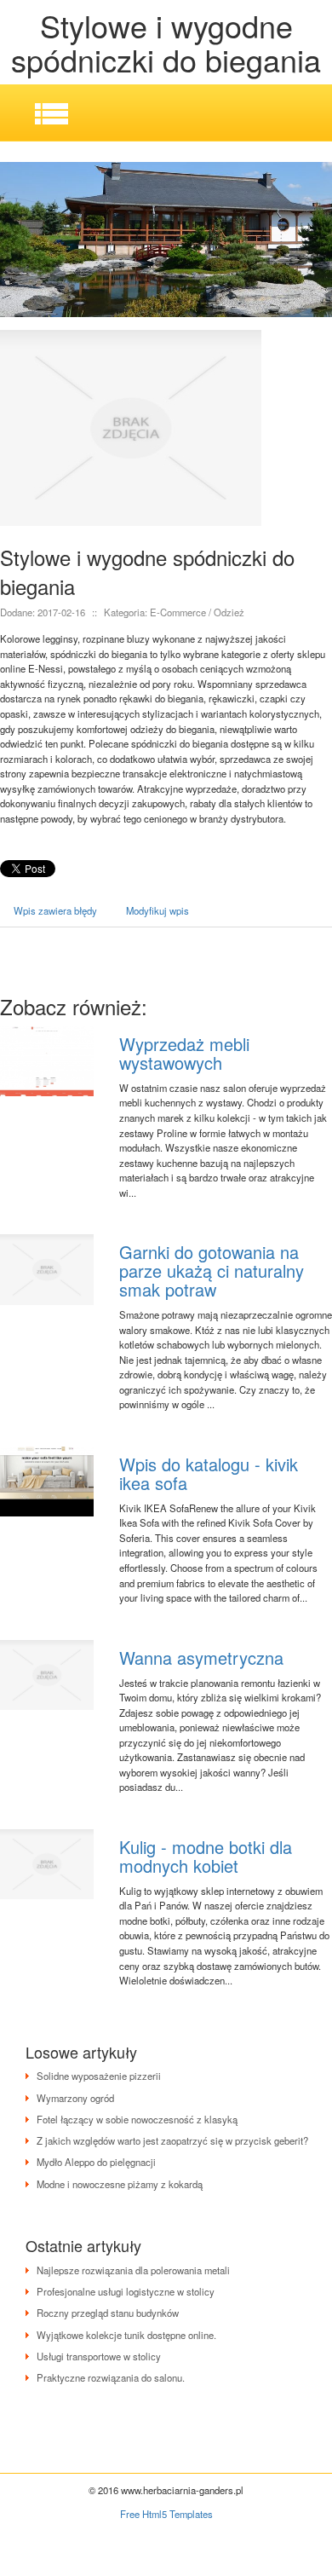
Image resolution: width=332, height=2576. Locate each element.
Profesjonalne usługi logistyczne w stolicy (126, 2291)
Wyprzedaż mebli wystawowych (184, 1053)
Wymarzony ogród (75, 2098)
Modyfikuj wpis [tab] (157, 910)
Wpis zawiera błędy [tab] (55, 910)
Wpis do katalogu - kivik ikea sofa (209, 1473)
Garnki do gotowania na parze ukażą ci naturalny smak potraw (212, 1271)
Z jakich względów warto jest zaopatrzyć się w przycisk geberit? (172, 2140)
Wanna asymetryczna (201, 1658)
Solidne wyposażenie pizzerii (99, 2076)
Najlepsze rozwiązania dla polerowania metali (133, 2270)
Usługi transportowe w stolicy (99, 2356)
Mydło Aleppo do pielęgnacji (96, 2162)
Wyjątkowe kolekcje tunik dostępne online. (126, 2335)
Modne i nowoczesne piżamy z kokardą (120, 2184)
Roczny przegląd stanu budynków (108, 2313)
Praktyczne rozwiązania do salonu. (111, 2377)
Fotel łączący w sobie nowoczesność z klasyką (137, 2119)
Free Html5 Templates (166, 2514)
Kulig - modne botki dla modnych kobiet (206, 1856)
